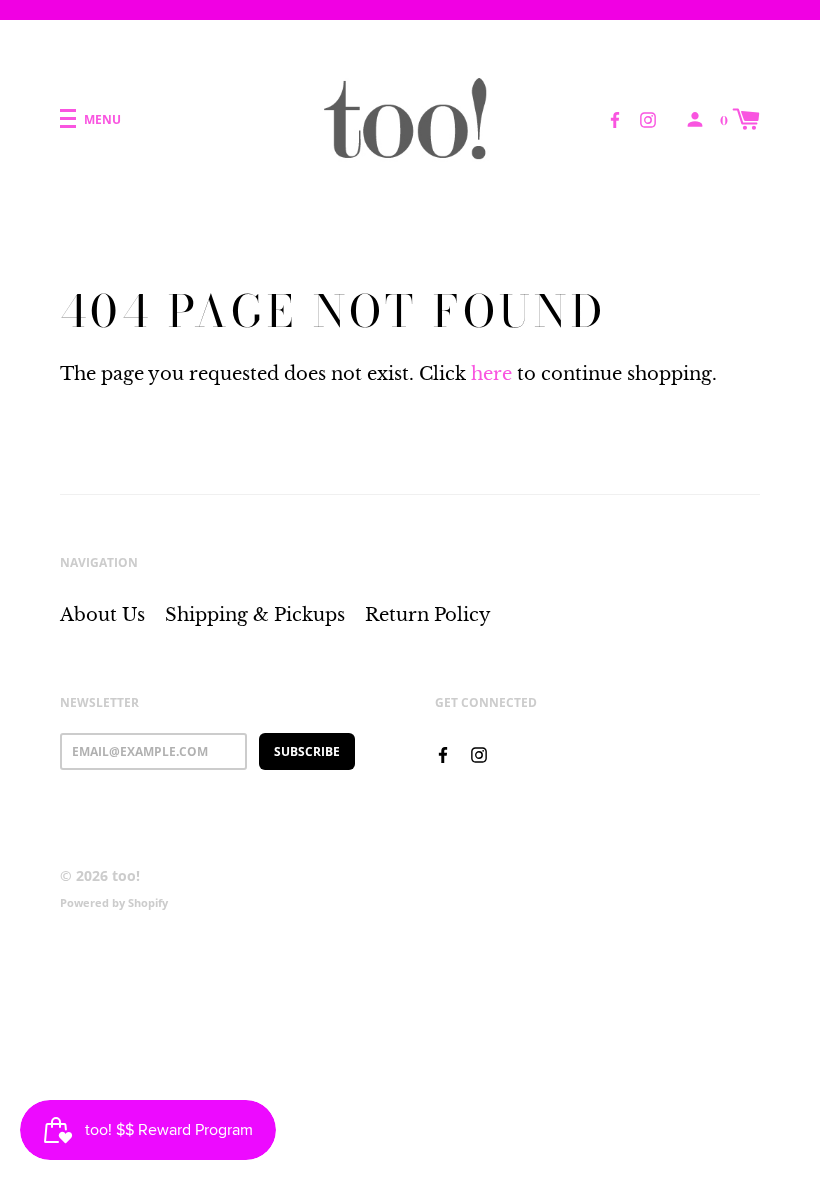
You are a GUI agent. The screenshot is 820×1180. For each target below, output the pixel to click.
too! (126, 875)
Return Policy (428, 615)
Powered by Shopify (114, 902)
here (491, 374)
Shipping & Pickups (255, 615)
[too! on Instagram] (648, 118)
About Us (102, 615)
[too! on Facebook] (615, 118)
